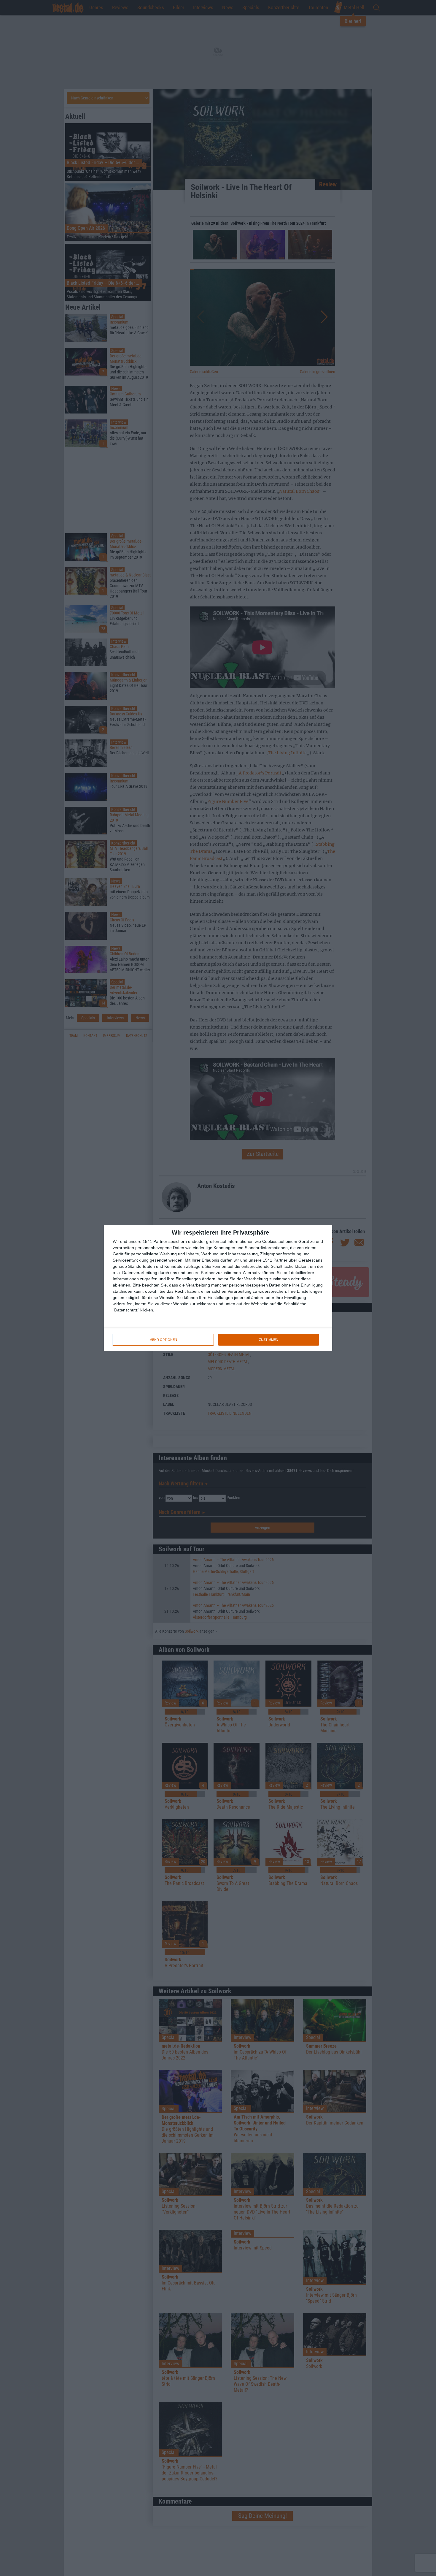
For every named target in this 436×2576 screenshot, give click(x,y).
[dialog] (218, 1288)
